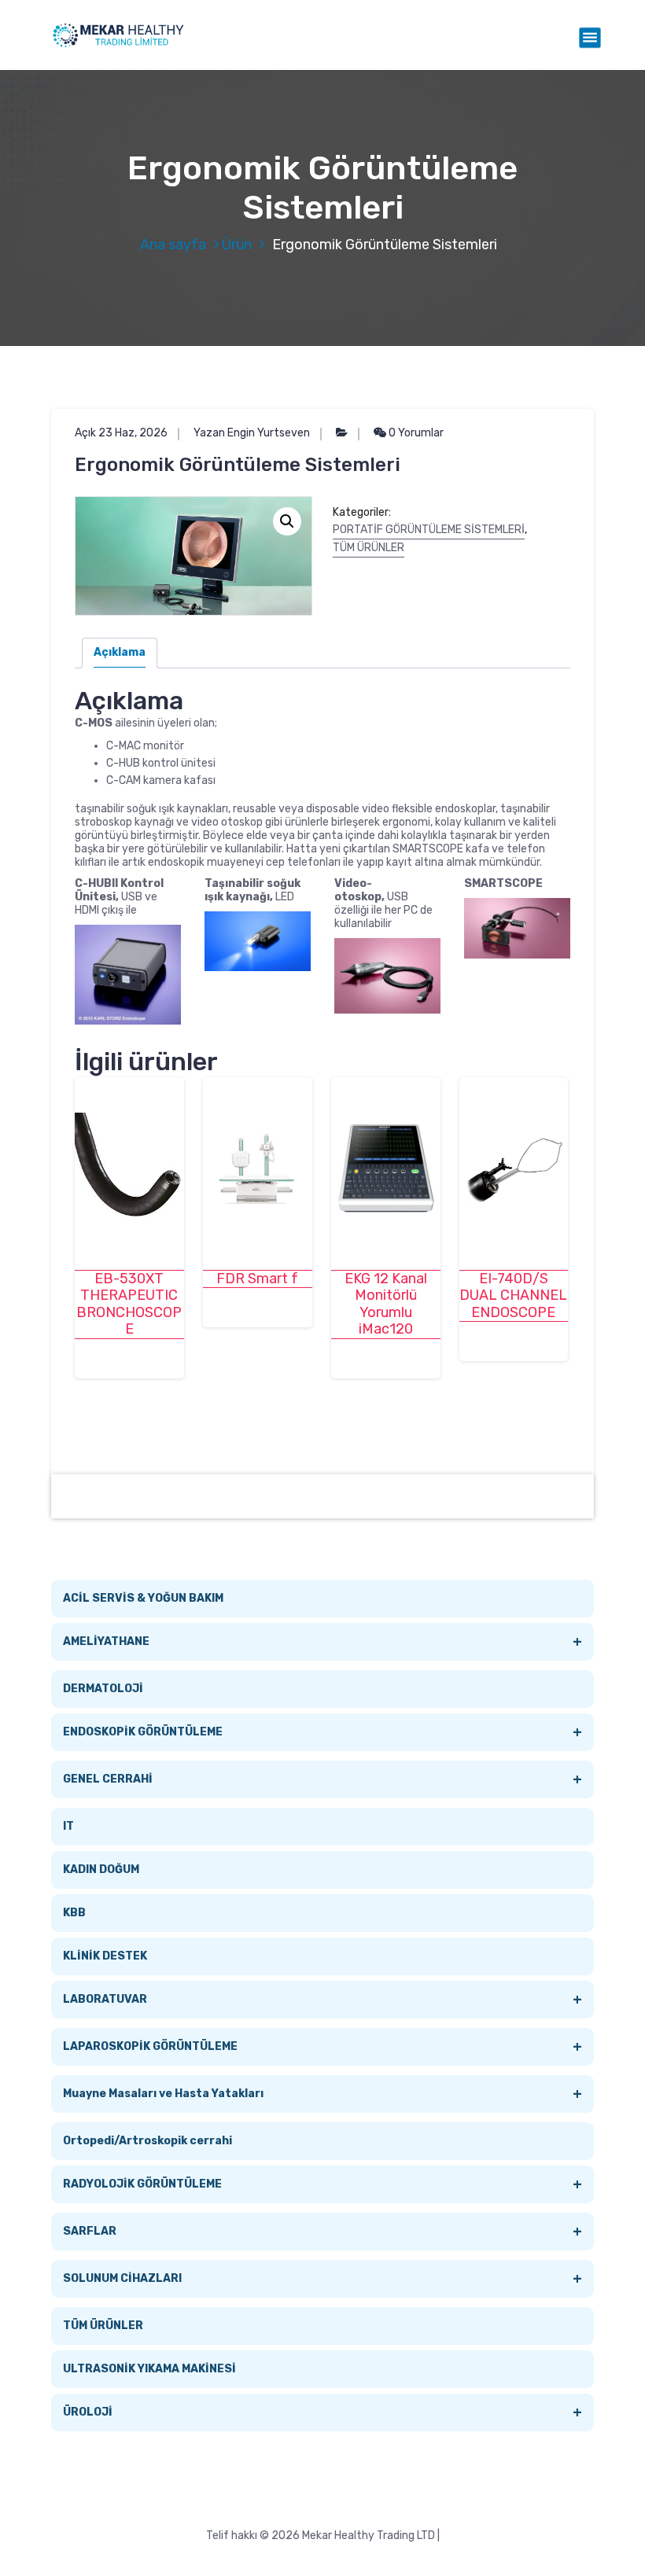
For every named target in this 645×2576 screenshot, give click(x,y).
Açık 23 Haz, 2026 (121, 433)
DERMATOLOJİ (103, 1689)
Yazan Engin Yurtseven (252, 433)
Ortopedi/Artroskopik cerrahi (147, 2141)
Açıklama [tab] (120, 652)
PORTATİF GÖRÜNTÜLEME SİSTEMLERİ (429, 530)
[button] (287, 521)
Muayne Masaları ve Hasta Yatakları (322, 2094)
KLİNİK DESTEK (105, 1956)
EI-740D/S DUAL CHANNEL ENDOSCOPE (513, 1296)
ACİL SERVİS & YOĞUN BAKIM (143, 1598)
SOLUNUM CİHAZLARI (322, 2279)
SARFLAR (322, 2232)
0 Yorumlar (415, 433)
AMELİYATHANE (322, 1642)
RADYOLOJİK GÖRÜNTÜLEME (322, 2184)
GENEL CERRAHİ (322, 1779)
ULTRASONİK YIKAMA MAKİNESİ (149, 2369)
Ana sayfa (173, 245)
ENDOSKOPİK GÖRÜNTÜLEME (322, 1732)
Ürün (237, 245)
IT (68, 1826)
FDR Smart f (257, 1279)
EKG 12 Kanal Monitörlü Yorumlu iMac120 (386, 1305)
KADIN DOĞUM (101, 1869)
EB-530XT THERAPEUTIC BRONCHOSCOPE (129, 1305)
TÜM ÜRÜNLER (369, 548)
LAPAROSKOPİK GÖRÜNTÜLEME (322, 2047)
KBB (74, 1913)
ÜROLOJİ (322, 2412)
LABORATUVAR (322, 2000)
